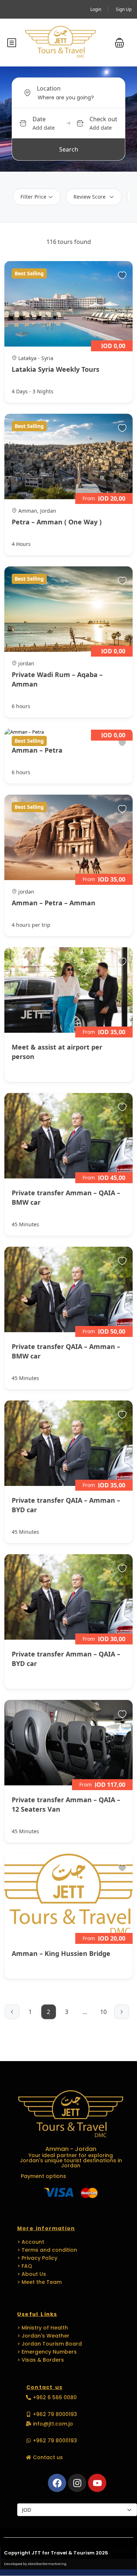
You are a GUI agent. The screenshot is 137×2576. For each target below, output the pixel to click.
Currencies (31, 2496)
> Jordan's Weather (43, 2336)
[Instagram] (77, 2483)
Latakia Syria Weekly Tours (56, 369)
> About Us (32, 2274)
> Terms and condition (47, 2250)
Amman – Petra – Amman (54, 903)
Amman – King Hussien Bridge (61, 1953)
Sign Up (124, 9)
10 (103, 2012)
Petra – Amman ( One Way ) (57, 522)
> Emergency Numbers (47, 2352)
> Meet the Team (39, 2282)
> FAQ (25, 2266)
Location (49, 88)
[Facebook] (57, 2483)
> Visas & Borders (41, 2360)
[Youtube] (97, 2483)
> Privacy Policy (37, 2258)
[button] (119, 43)
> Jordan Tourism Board (50, 2344)
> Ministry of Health (43, 2328)
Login (96, 9)
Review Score (90, 197)
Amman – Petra (37, 750)
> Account (31, 2242)
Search (69, 149)
